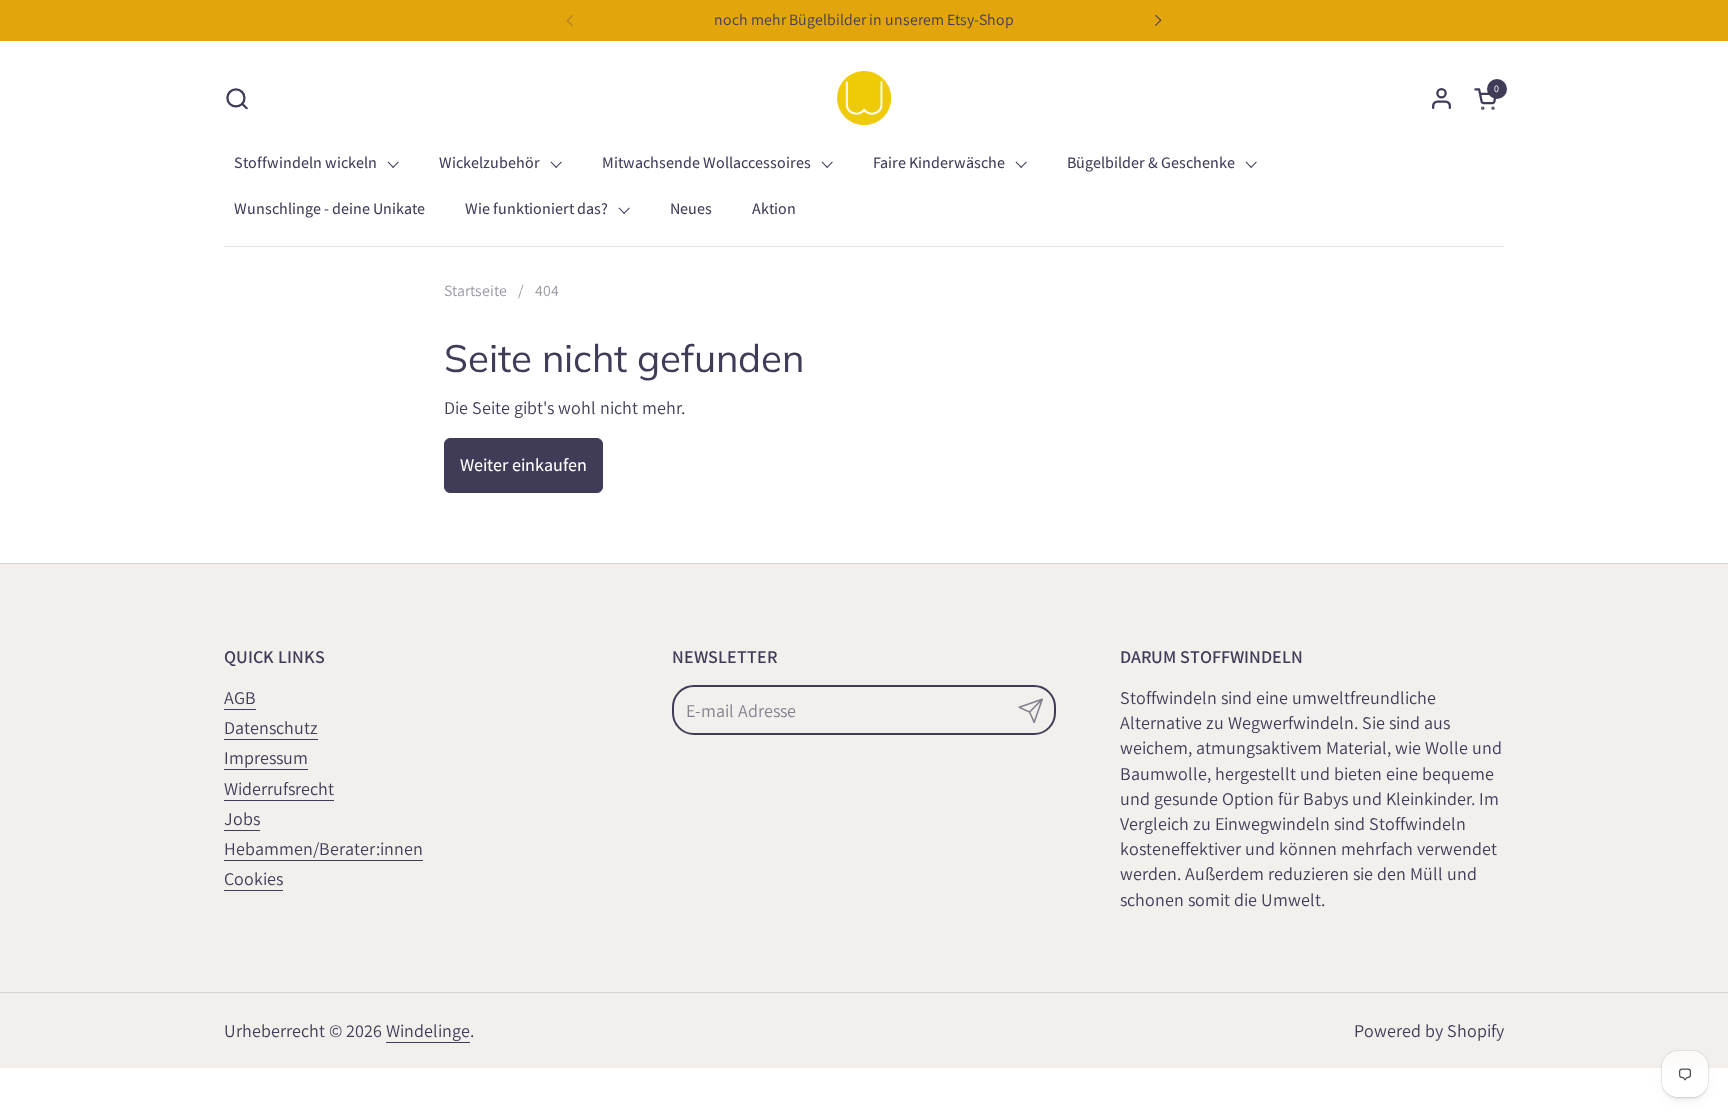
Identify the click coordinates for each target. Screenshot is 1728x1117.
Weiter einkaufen (523, 464)
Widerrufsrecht (279, 788)
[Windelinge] (864, 98)
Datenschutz (271, 727)
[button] (236, 98)
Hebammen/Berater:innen (323, 848)
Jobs (242, 818)
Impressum (266, 757)
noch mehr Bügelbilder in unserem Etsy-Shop (864, 19)
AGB (240, 697)
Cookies (253, 878)
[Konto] (1441, 98)
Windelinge (428, 1030)
